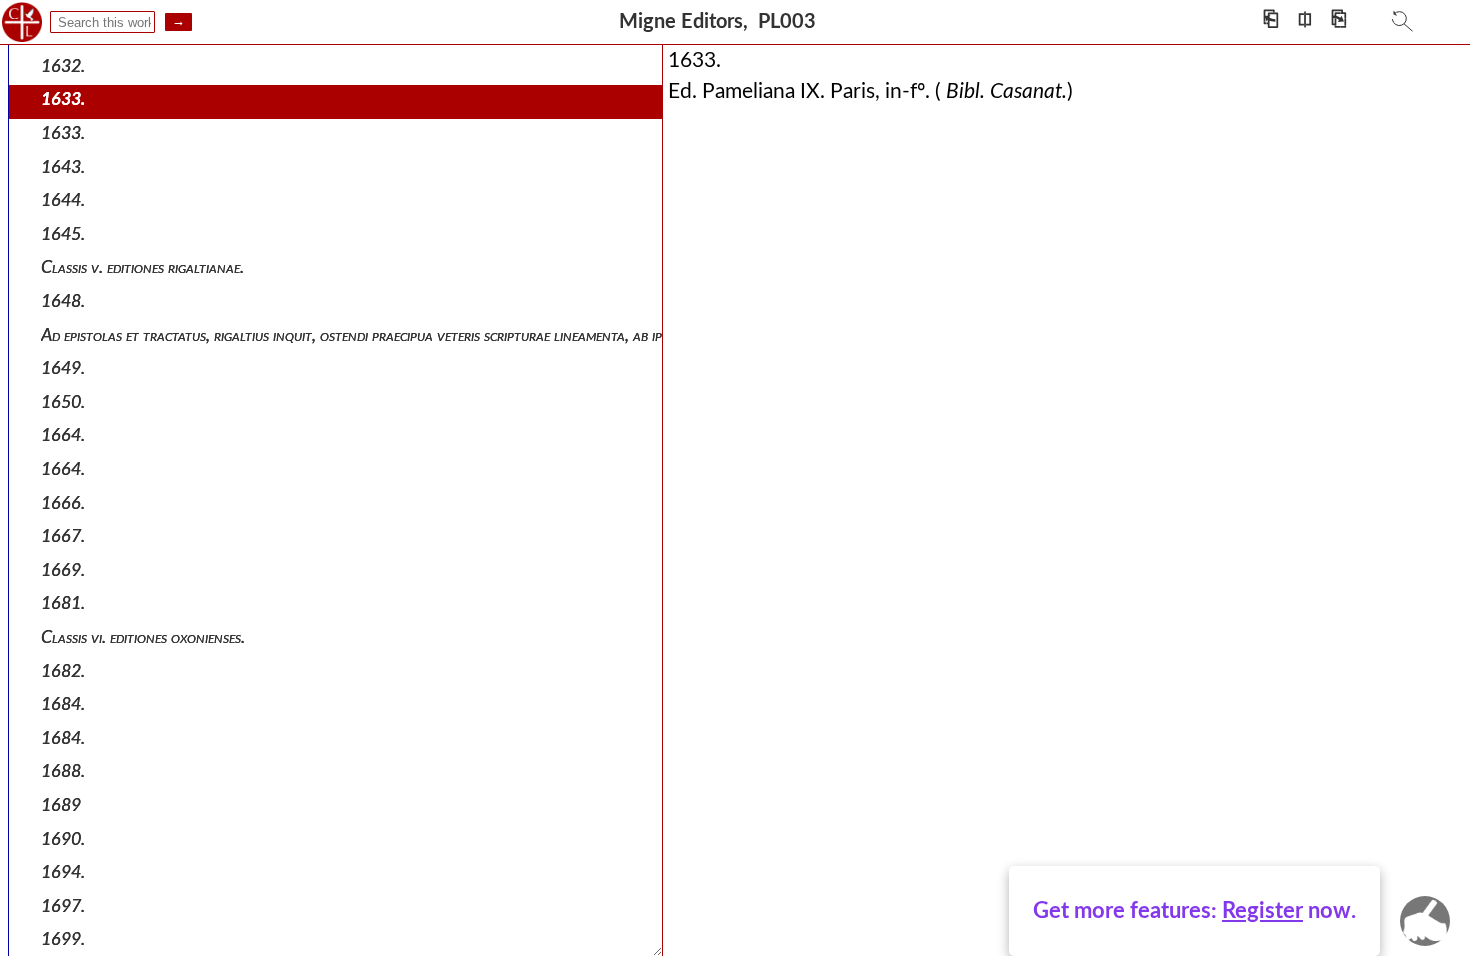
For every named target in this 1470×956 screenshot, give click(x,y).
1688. (63, 771)
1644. (63, 200)
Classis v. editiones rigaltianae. (142, 267)
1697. (63, 906)
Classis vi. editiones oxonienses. (143, 637)
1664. (63, 435)
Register (1262, 911)
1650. (63, 402)
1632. (63, 66)
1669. (63, 570)
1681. (63, 603)
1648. (63, 301)
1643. (63, 167)
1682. (63, 671)
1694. (63, 872)
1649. (63, 368)
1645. (63, 234)
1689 (61, 805)
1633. (63, 99)
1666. (63, 503)
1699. (63, 939)
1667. (63, 536)
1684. (63, 704)
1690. (63, 839)
